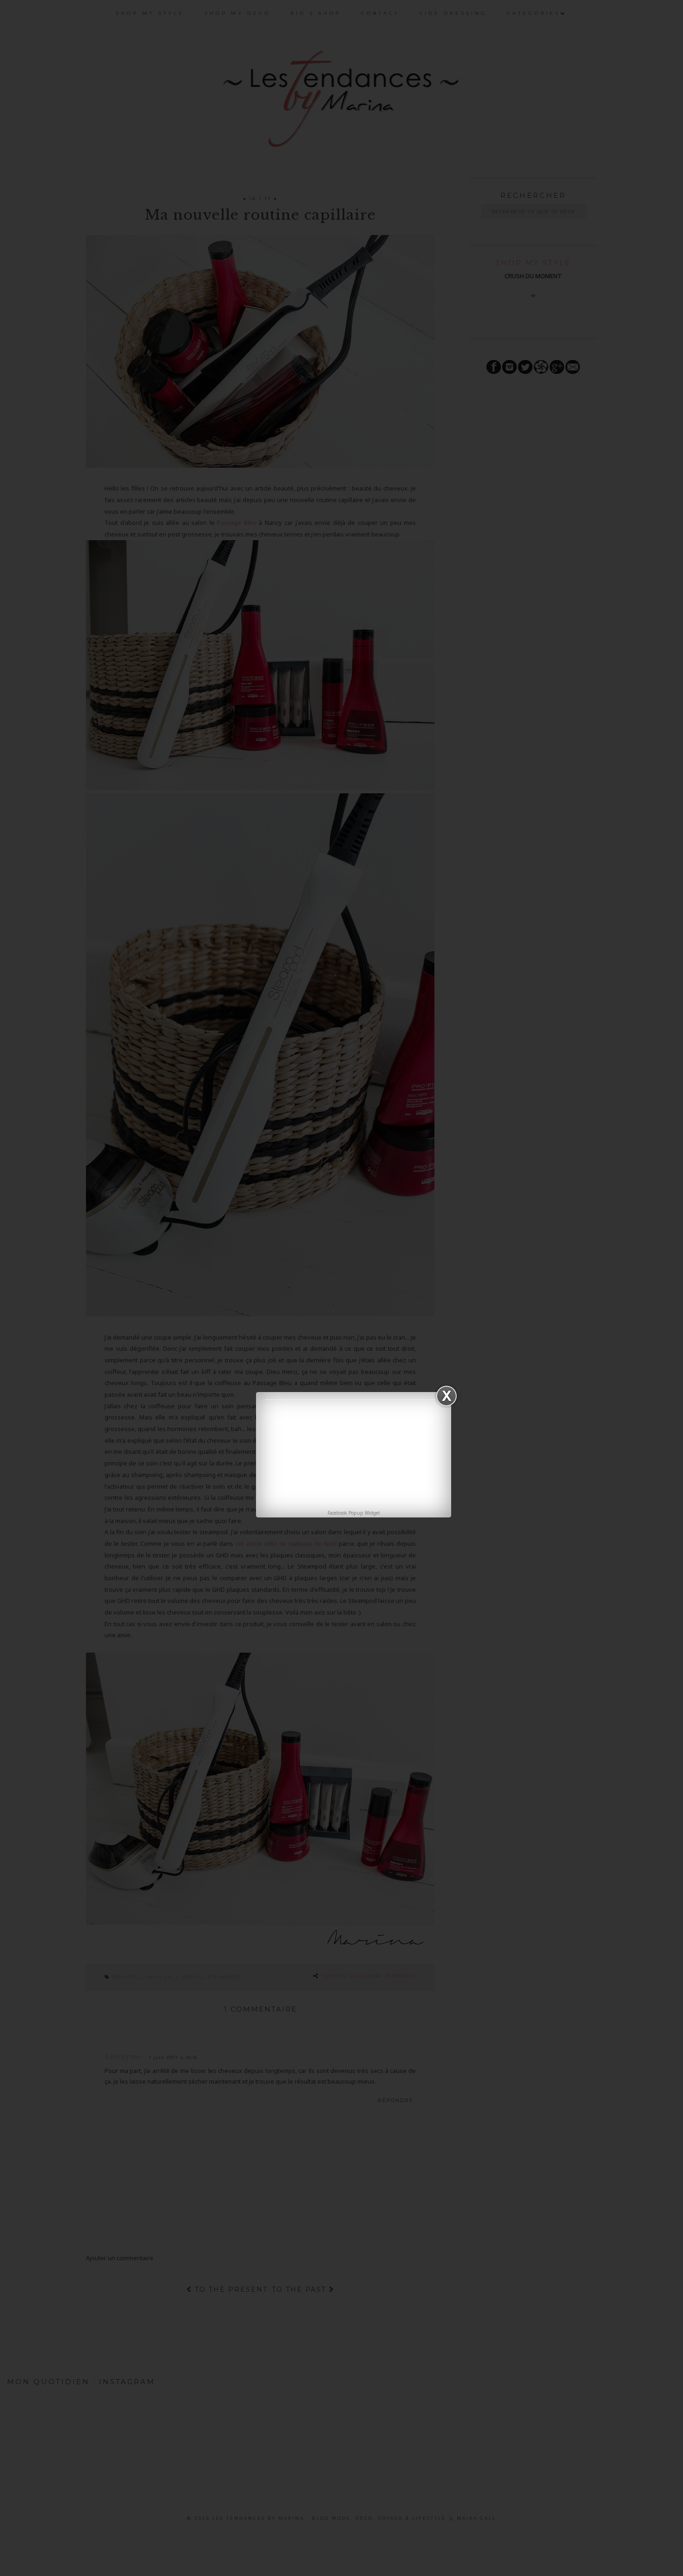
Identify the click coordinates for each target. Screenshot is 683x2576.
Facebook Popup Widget (354, 1513)
